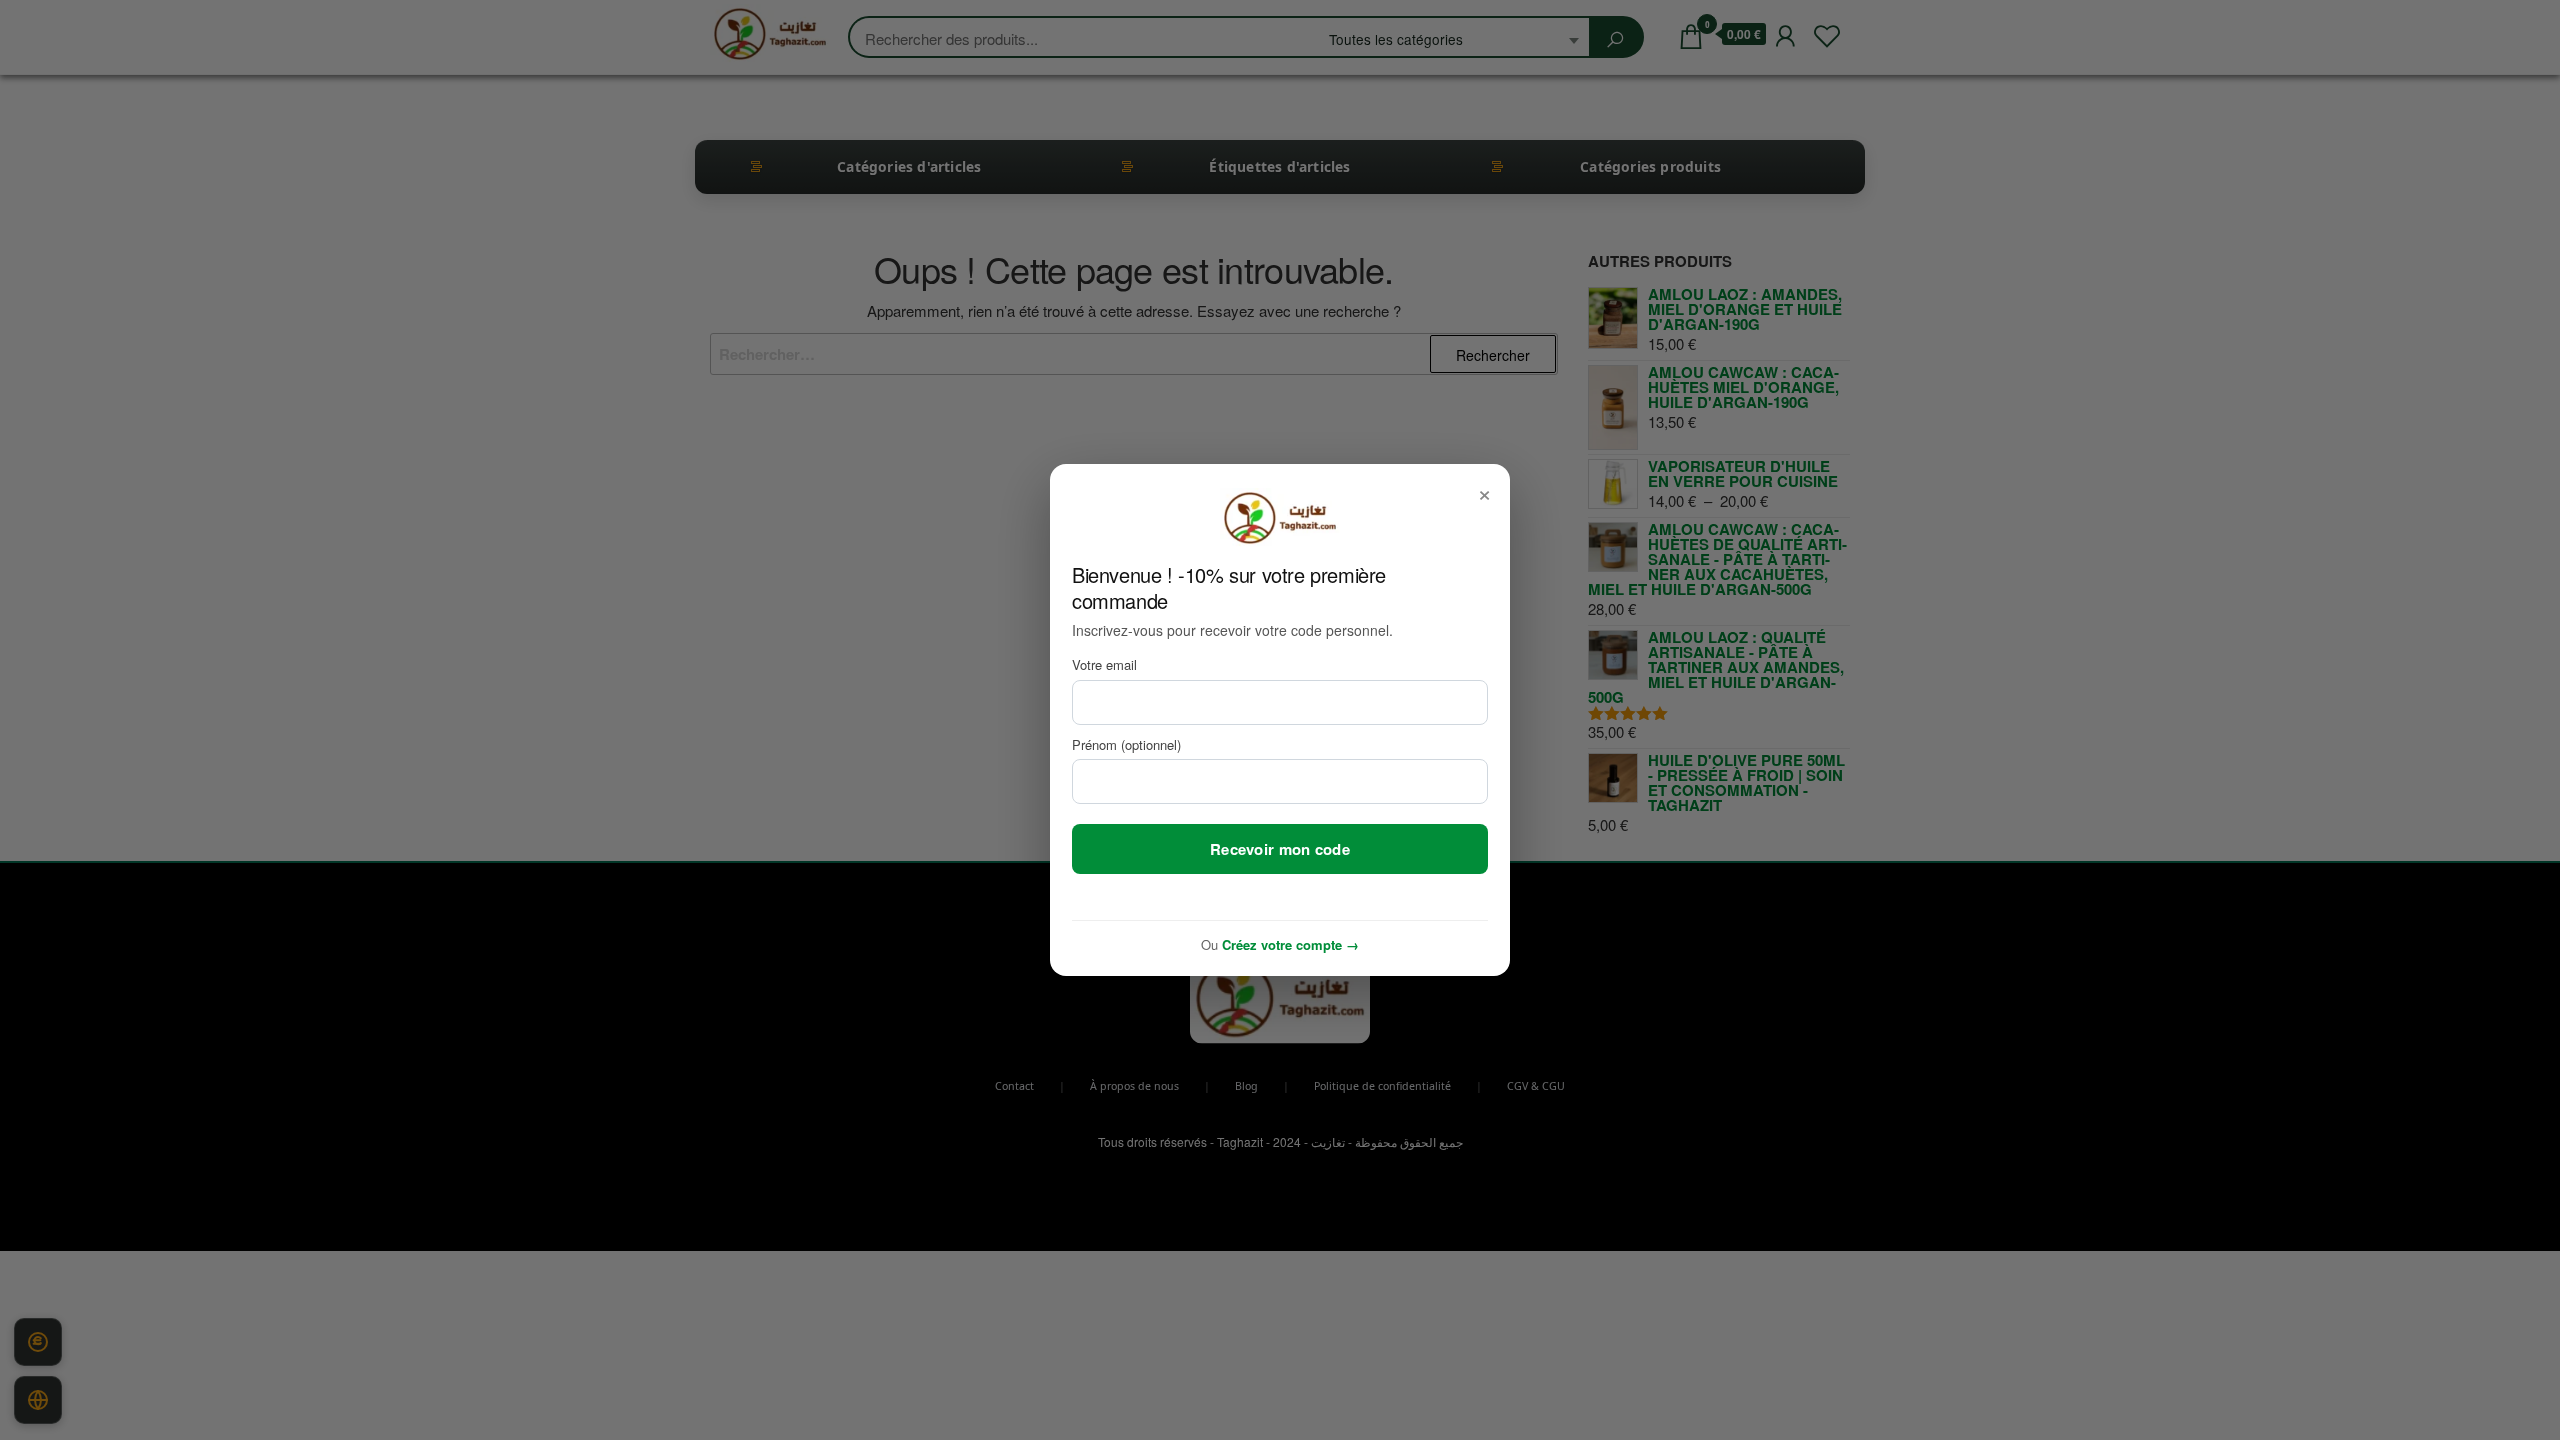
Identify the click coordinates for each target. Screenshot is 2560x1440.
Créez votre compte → (1290, 944)
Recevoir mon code (1280, 849)
